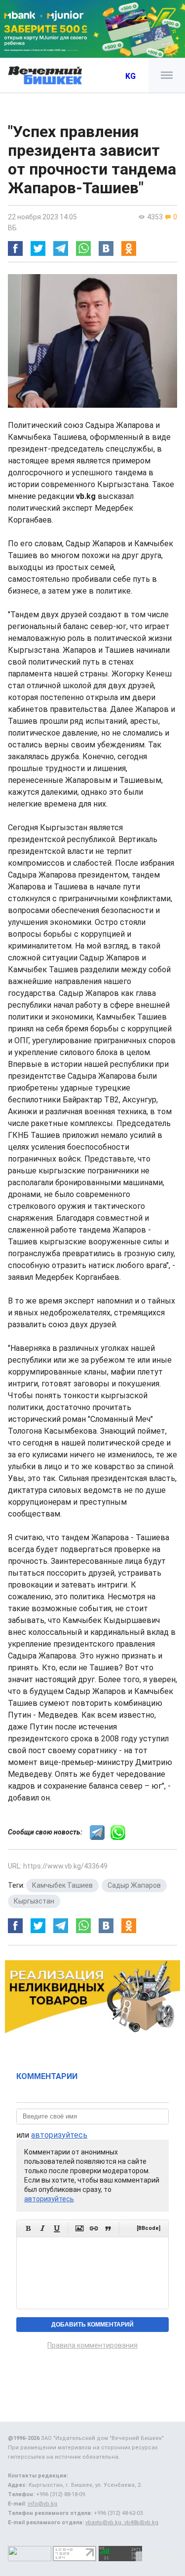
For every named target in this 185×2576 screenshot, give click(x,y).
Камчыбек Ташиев (62, 1885)
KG (130, 76)
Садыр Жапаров (134, 1885)
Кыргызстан (34, 1901)
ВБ (12, 228)
